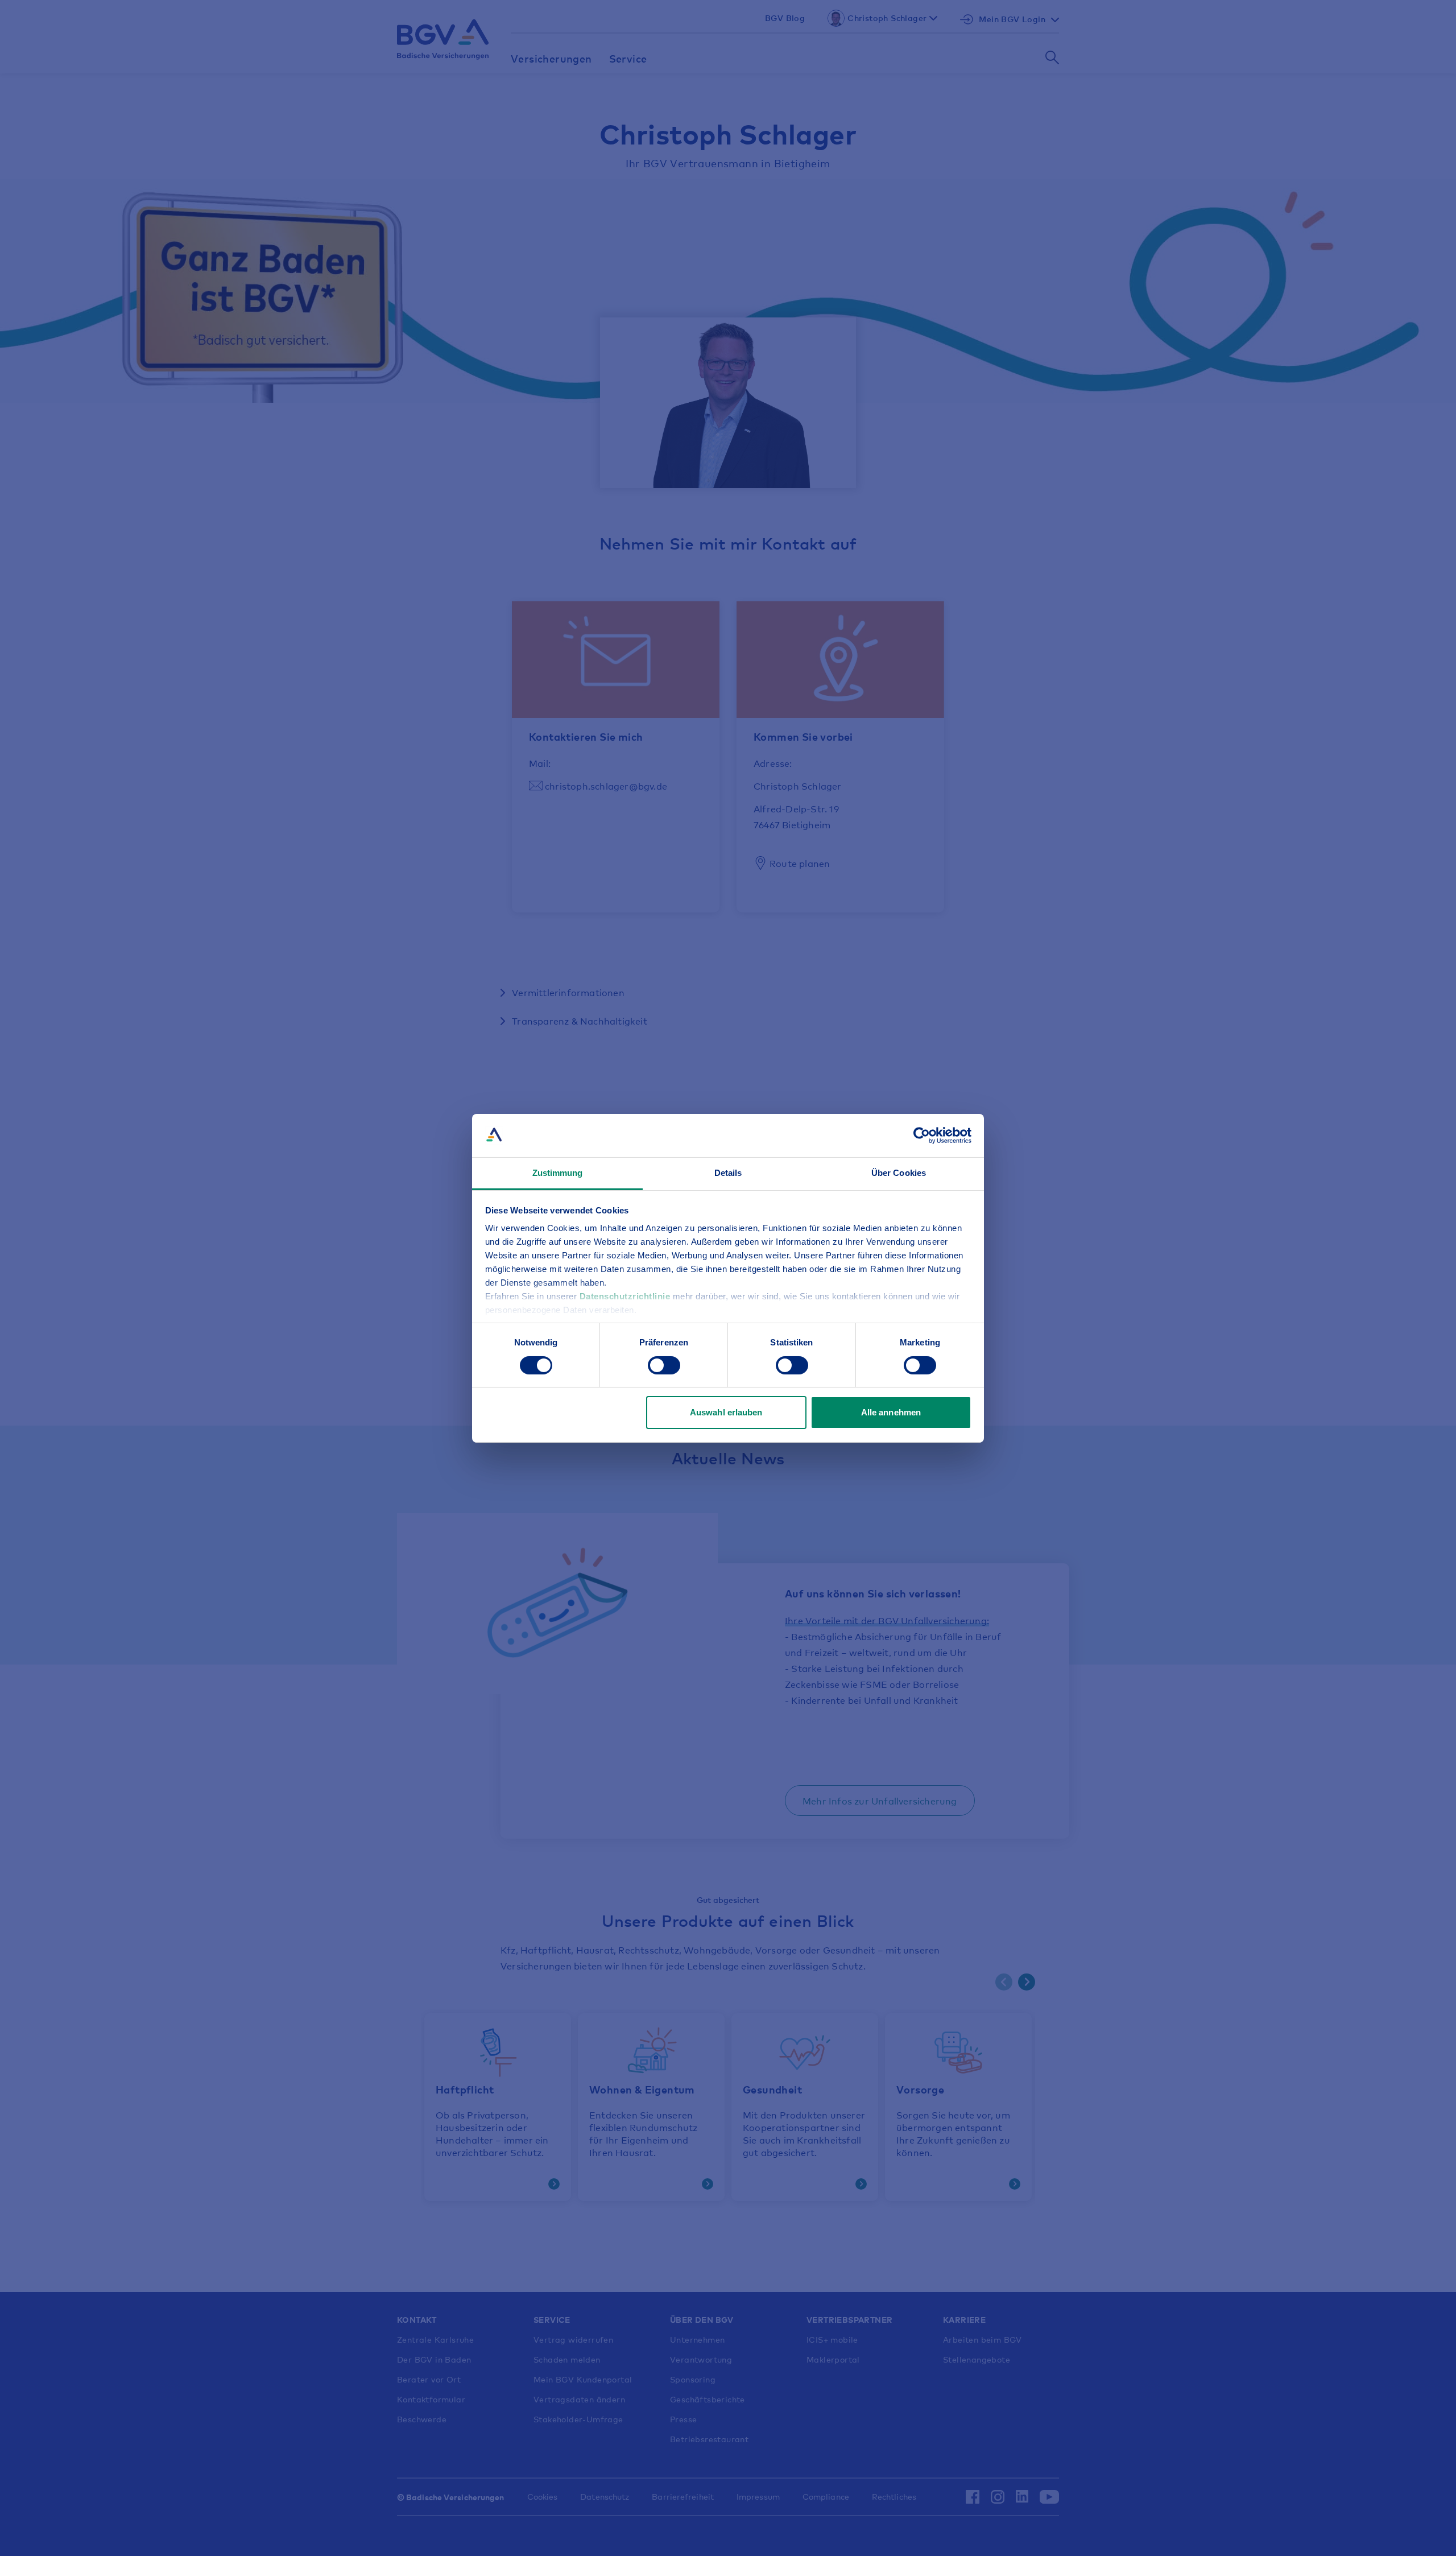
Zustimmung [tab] (558, 1173)
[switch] (664, 1365)
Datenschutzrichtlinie (626, 1296)
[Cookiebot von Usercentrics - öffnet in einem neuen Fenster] (922, 1135)
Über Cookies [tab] (899, 1173)
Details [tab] (728, 1173)
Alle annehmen (891, 1412)
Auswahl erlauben (726, 1412)
